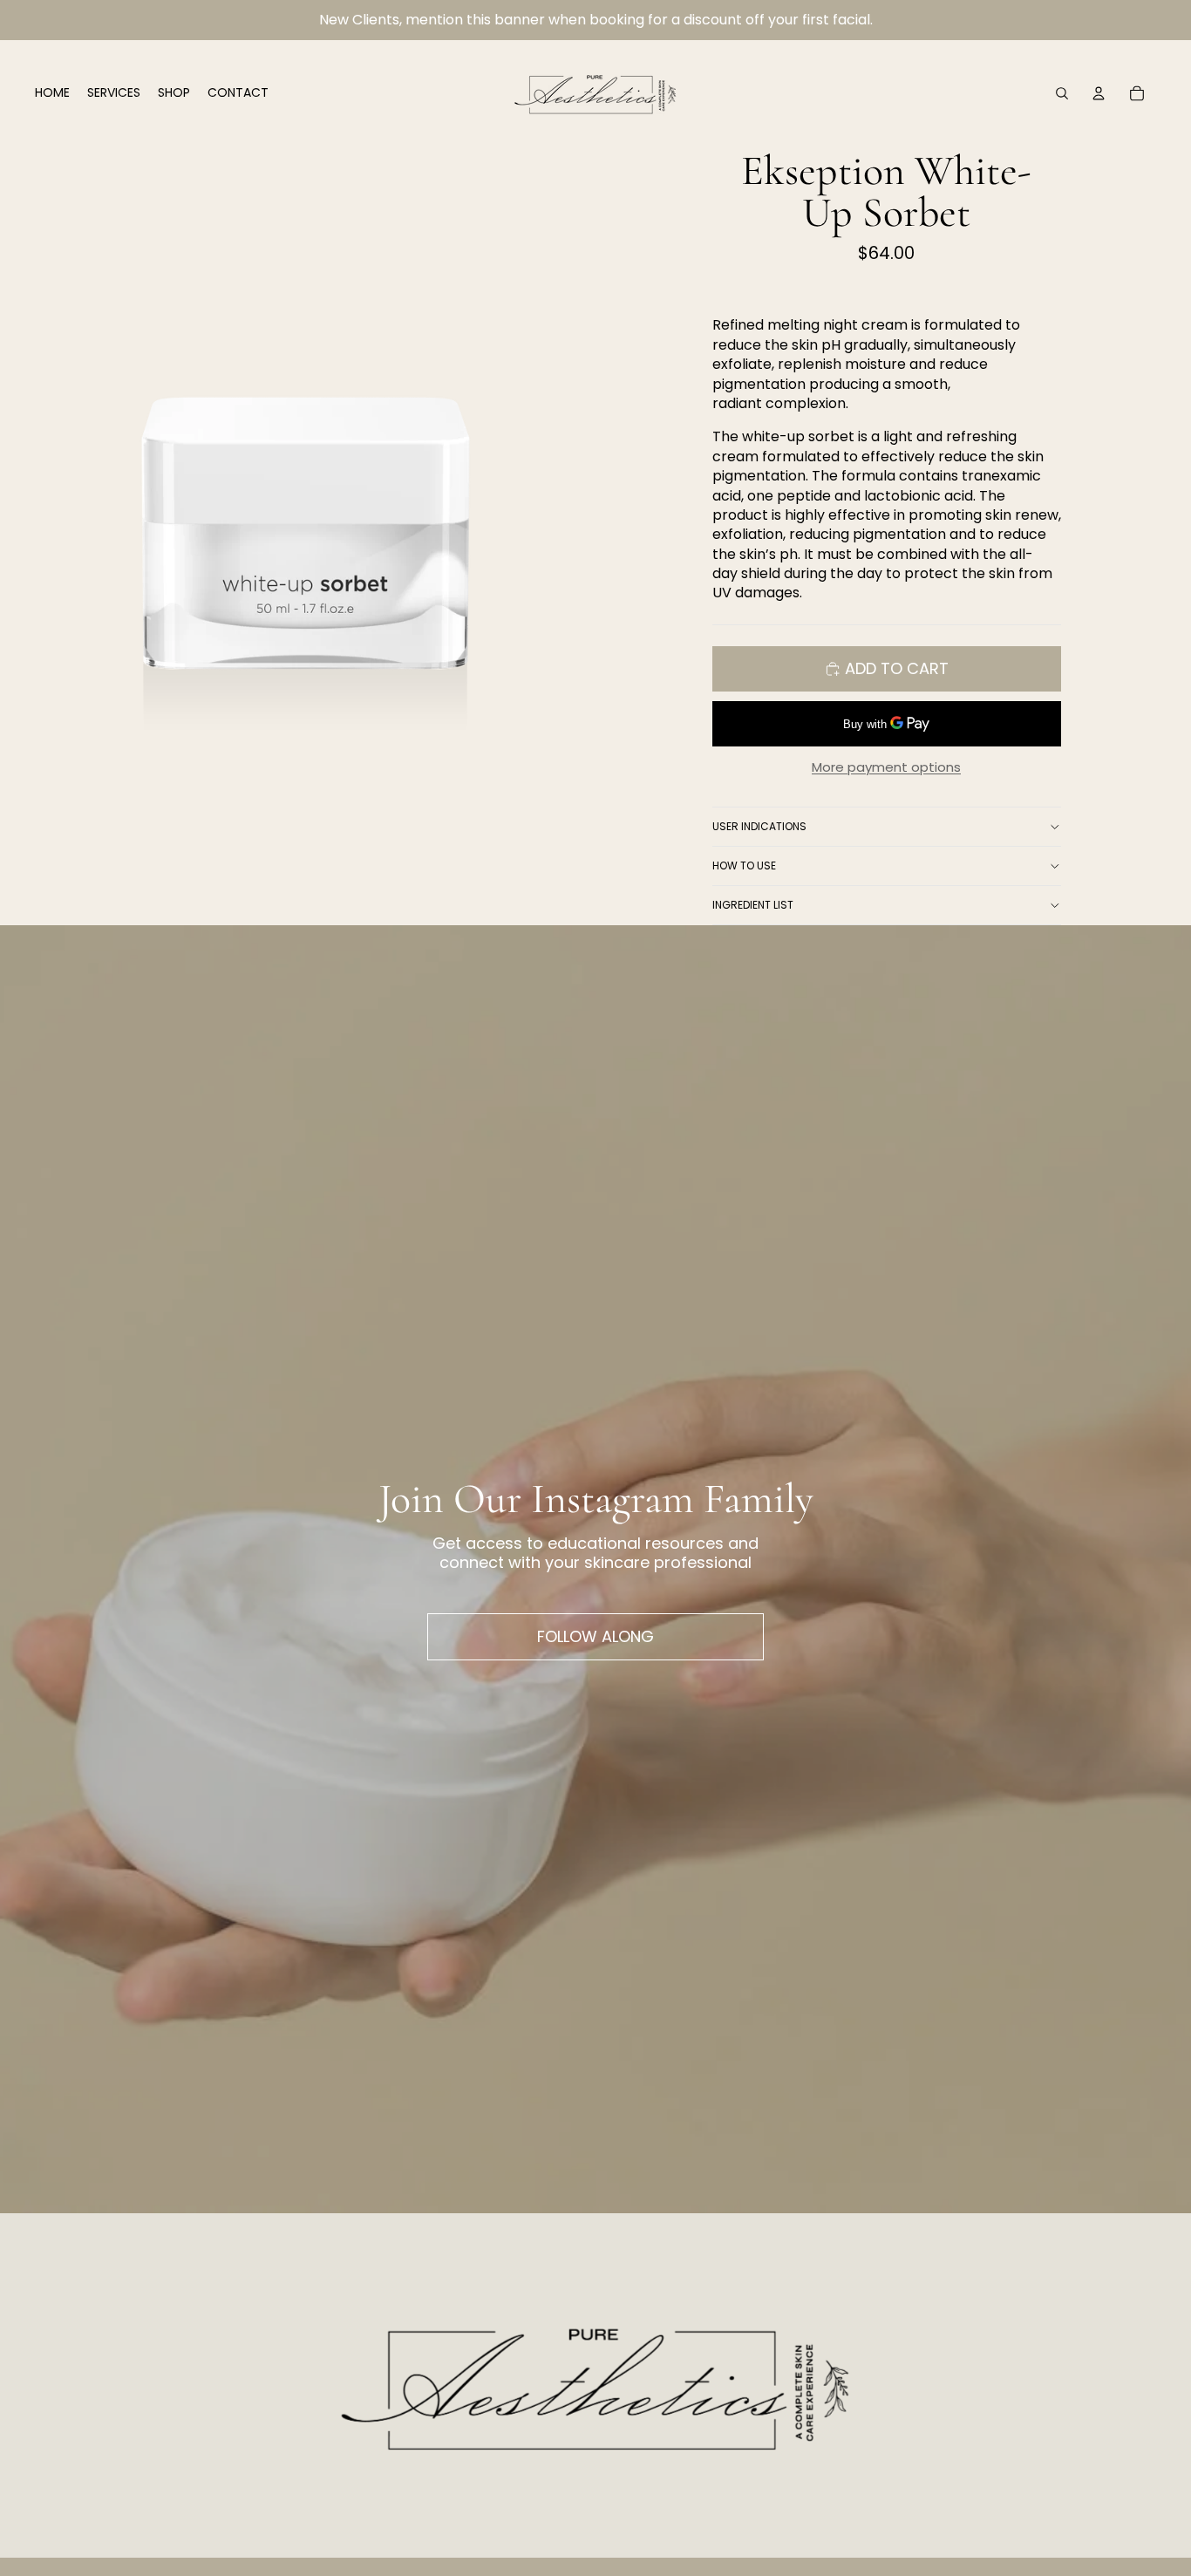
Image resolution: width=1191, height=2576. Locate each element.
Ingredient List (753, 905)
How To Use (744, 865)
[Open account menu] (1099, 93)
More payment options (886, 767)
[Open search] (1062, 93)
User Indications (759, 826)
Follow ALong (595, 1636)
